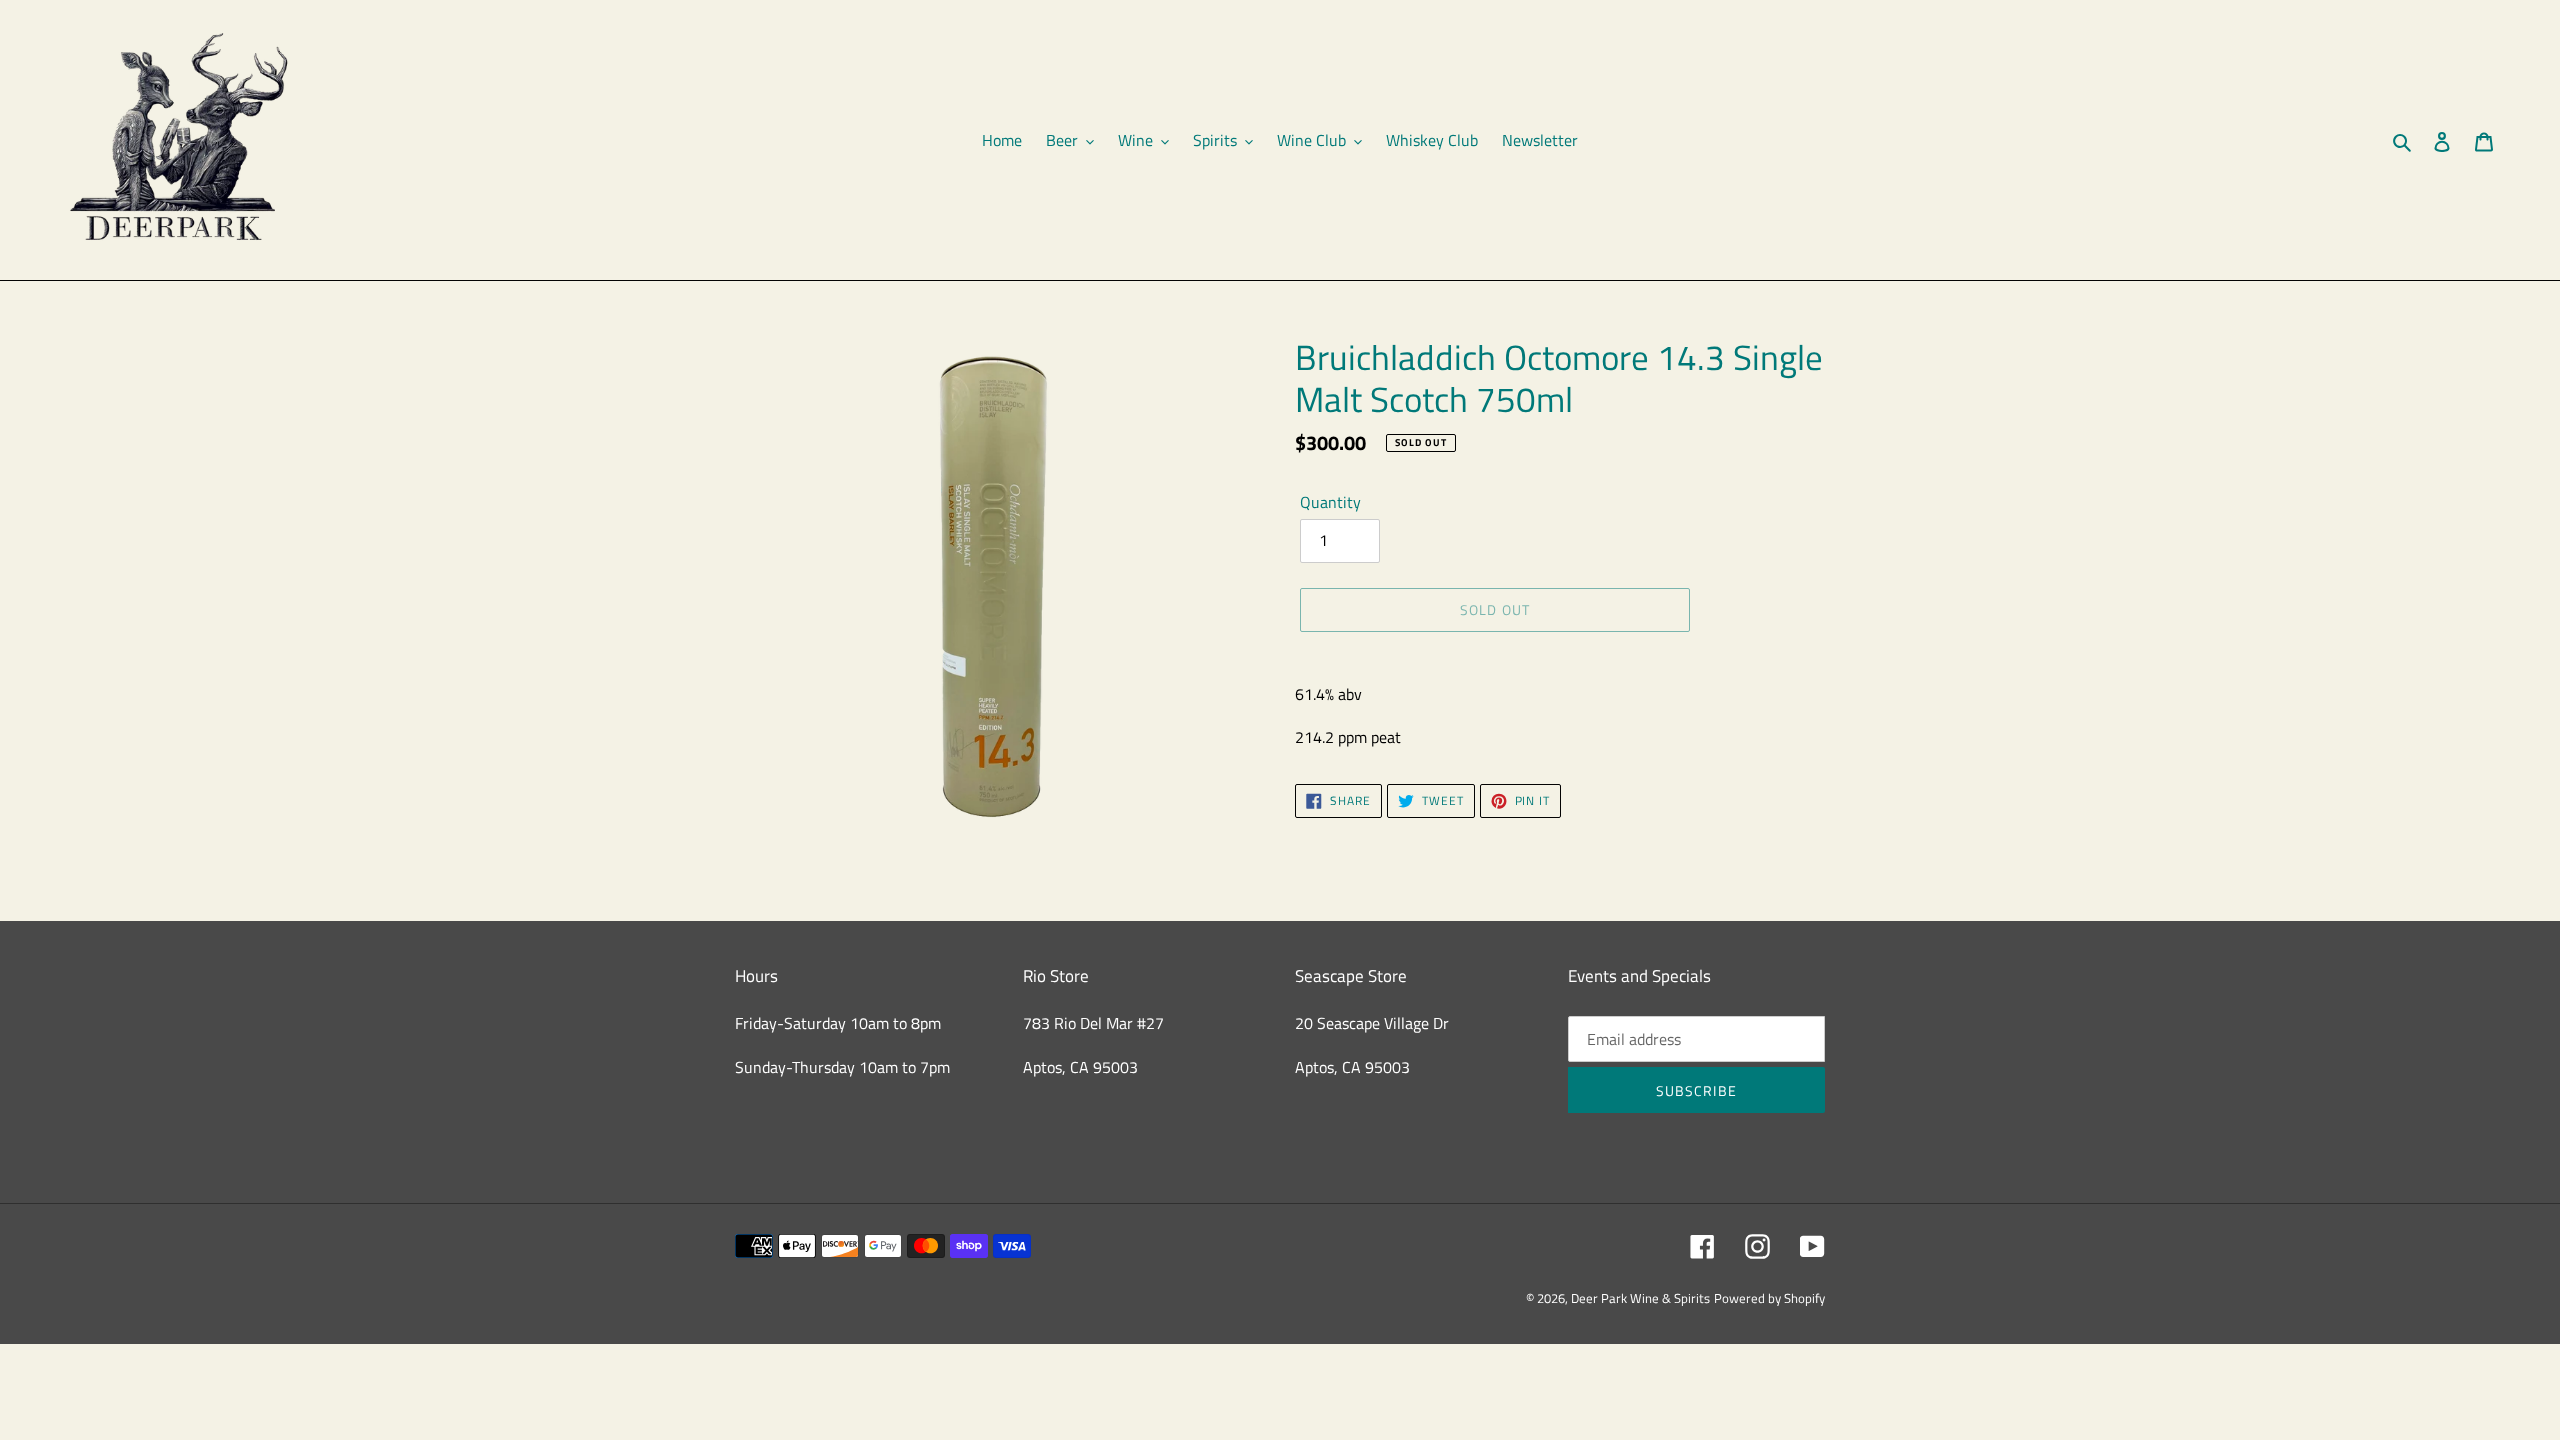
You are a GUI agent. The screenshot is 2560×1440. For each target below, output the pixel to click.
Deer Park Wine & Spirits (1640, 1298)
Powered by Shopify (1769, 1298)
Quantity (1330, 502)
